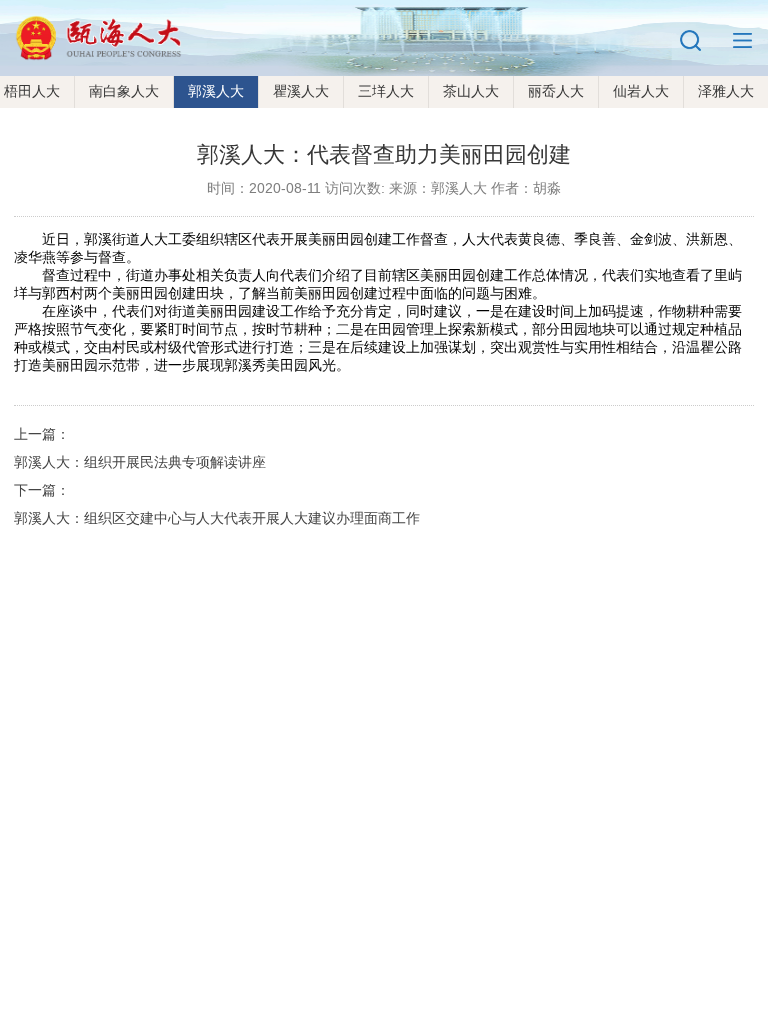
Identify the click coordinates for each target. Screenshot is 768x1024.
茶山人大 (471, 91)
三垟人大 (386, 91)
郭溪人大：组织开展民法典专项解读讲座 (140, 462)
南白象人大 (124, 91)
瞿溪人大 (301, 91)
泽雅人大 (726, 91)
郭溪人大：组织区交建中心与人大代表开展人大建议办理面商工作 (217, 518)
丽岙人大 (556, 91)
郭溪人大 (216, 91)
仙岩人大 (641, 91)
